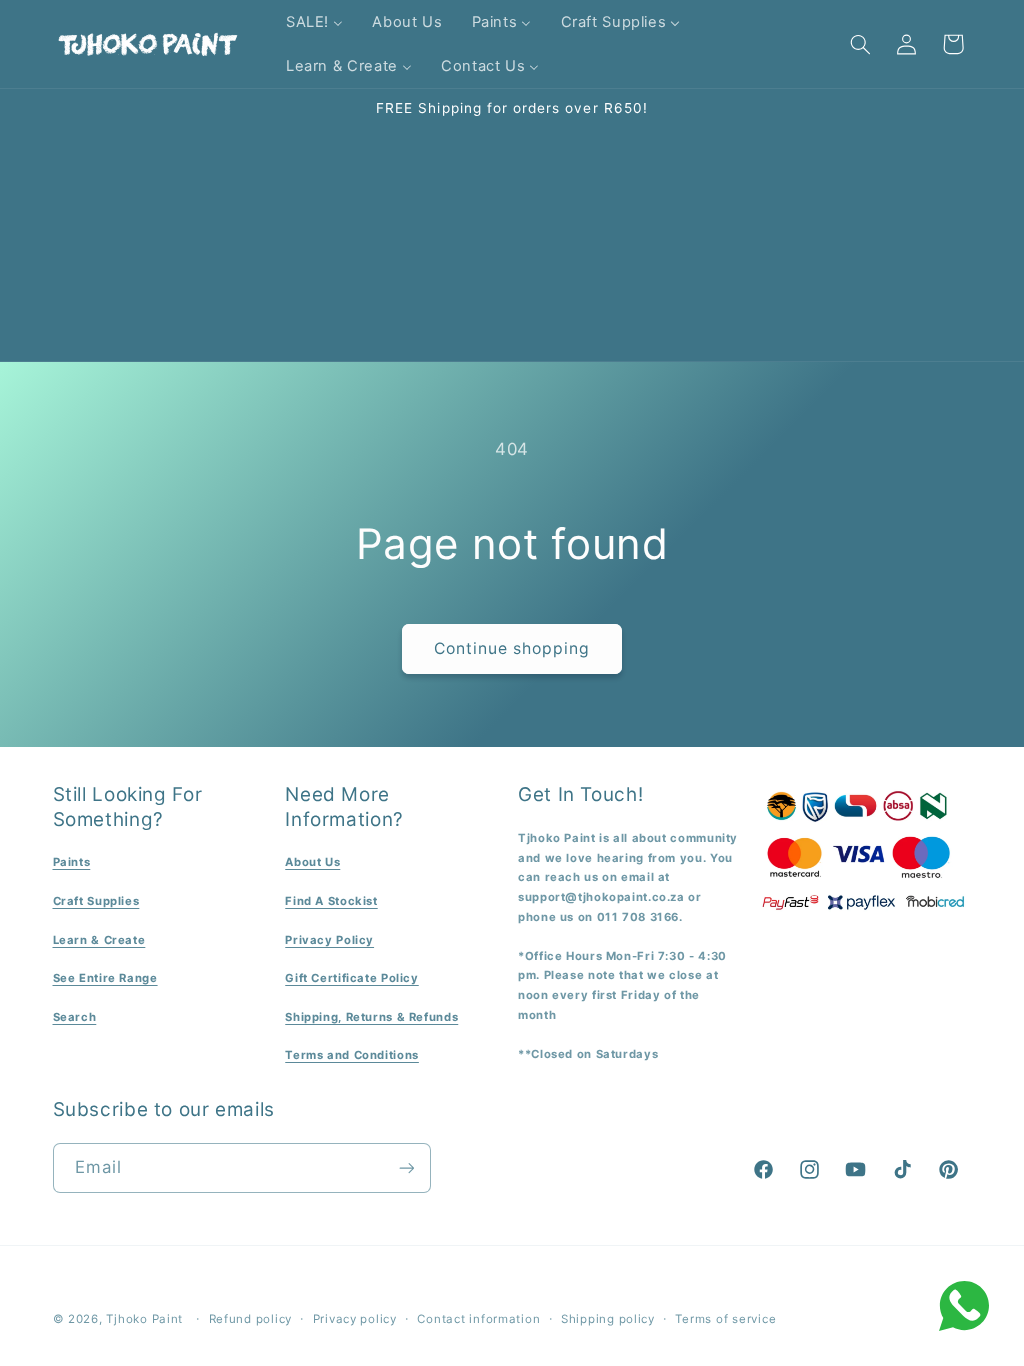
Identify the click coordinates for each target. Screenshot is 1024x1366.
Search (75, 1017)
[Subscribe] (406, 1167)
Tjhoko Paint (144, 1319)
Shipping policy (608, 1319)
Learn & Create (99, 940)
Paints (72, 862)
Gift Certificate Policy (352, 978)
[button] (860, 44)
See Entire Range (105, 978)
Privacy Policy (329, 940)
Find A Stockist (331, 901)
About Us (312, 862)
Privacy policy (355, 1319)
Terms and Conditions (352, 1055)
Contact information (478, 1319)
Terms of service (725, 1319)
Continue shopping (512, 648)
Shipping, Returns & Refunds (371, 1017)
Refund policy (251, 1319)
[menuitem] (314, 22)
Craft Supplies (96, 901)
